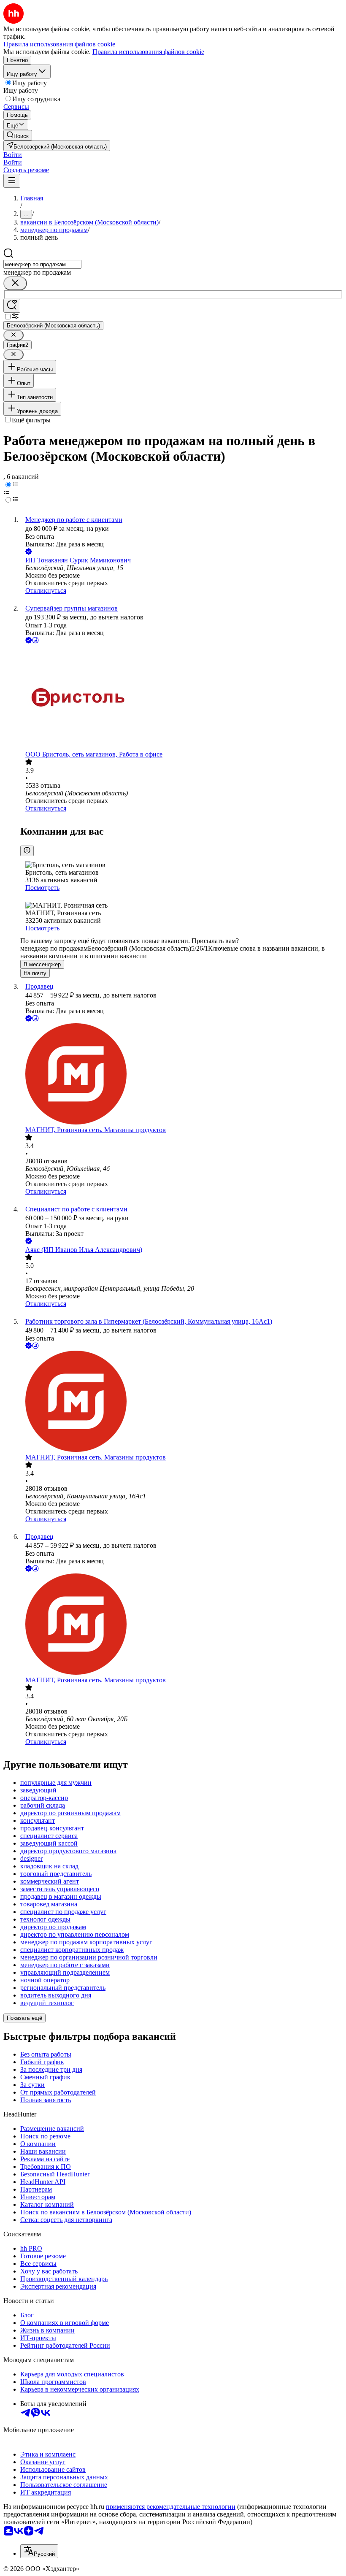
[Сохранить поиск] (12, 306)
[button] (13, 155)
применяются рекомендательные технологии (171, 2507)
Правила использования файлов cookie (148, 52)
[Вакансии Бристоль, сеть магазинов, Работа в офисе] (181, 698)
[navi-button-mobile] (12, 181)
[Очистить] (15, 283)
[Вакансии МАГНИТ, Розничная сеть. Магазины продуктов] (181, 1075)
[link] (18, 135)
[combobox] (42, 264)
